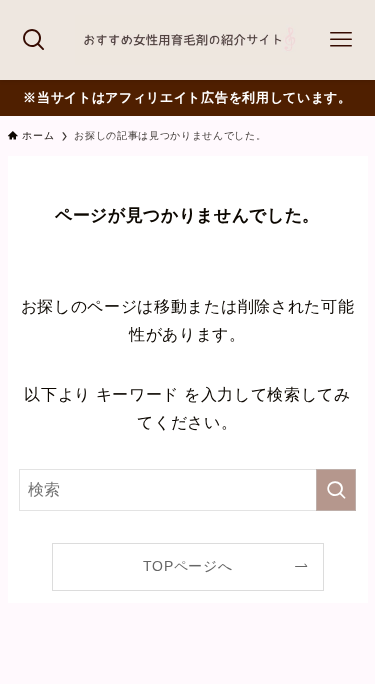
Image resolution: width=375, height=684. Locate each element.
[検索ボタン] (34, 40)
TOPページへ (188, 566)
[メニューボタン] (341, 40)
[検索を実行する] (336, 490)
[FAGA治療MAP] (187, 40)
